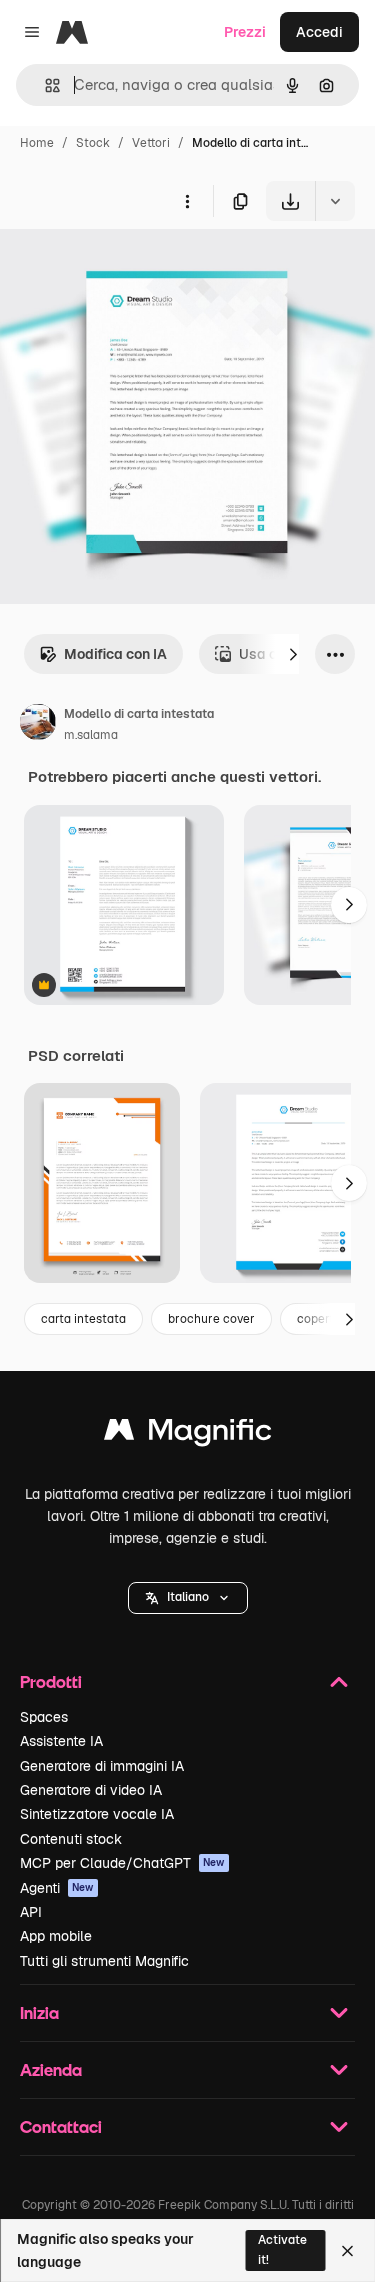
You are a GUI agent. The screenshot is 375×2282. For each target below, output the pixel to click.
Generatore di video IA (91, 1790)
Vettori (151, 143)
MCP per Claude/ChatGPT (122, 1863)
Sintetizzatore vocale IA (97, 1814)
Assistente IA (61, 1741)
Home (37, 143)
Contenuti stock (71, 1839)
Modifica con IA (115, 654)
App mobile (56, 1936)
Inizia (39, 2012)
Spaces (44, 1717)
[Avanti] (293, 654)
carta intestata (83, 1319)
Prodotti (51, 1681)
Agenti (57, 1888)
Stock (93, 143)
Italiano (188, 1597)
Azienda (51, 2069)
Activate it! (282, 2249)
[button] (188, 1598)
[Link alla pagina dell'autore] (38, 725)
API (31, 1912)
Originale (132, 267)
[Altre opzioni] (187, 201)
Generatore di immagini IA (102, 1766)
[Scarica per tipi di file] (335, 201)
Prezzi (245, 32)
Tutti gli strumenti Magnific (104, 1961)
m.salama (91, 735)
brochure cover (211, 1319)
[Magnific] (188, 1434)
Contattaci (61, 2126)
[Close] (347, 2251)
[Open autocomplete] (44, 85)
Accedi (319, 32)
